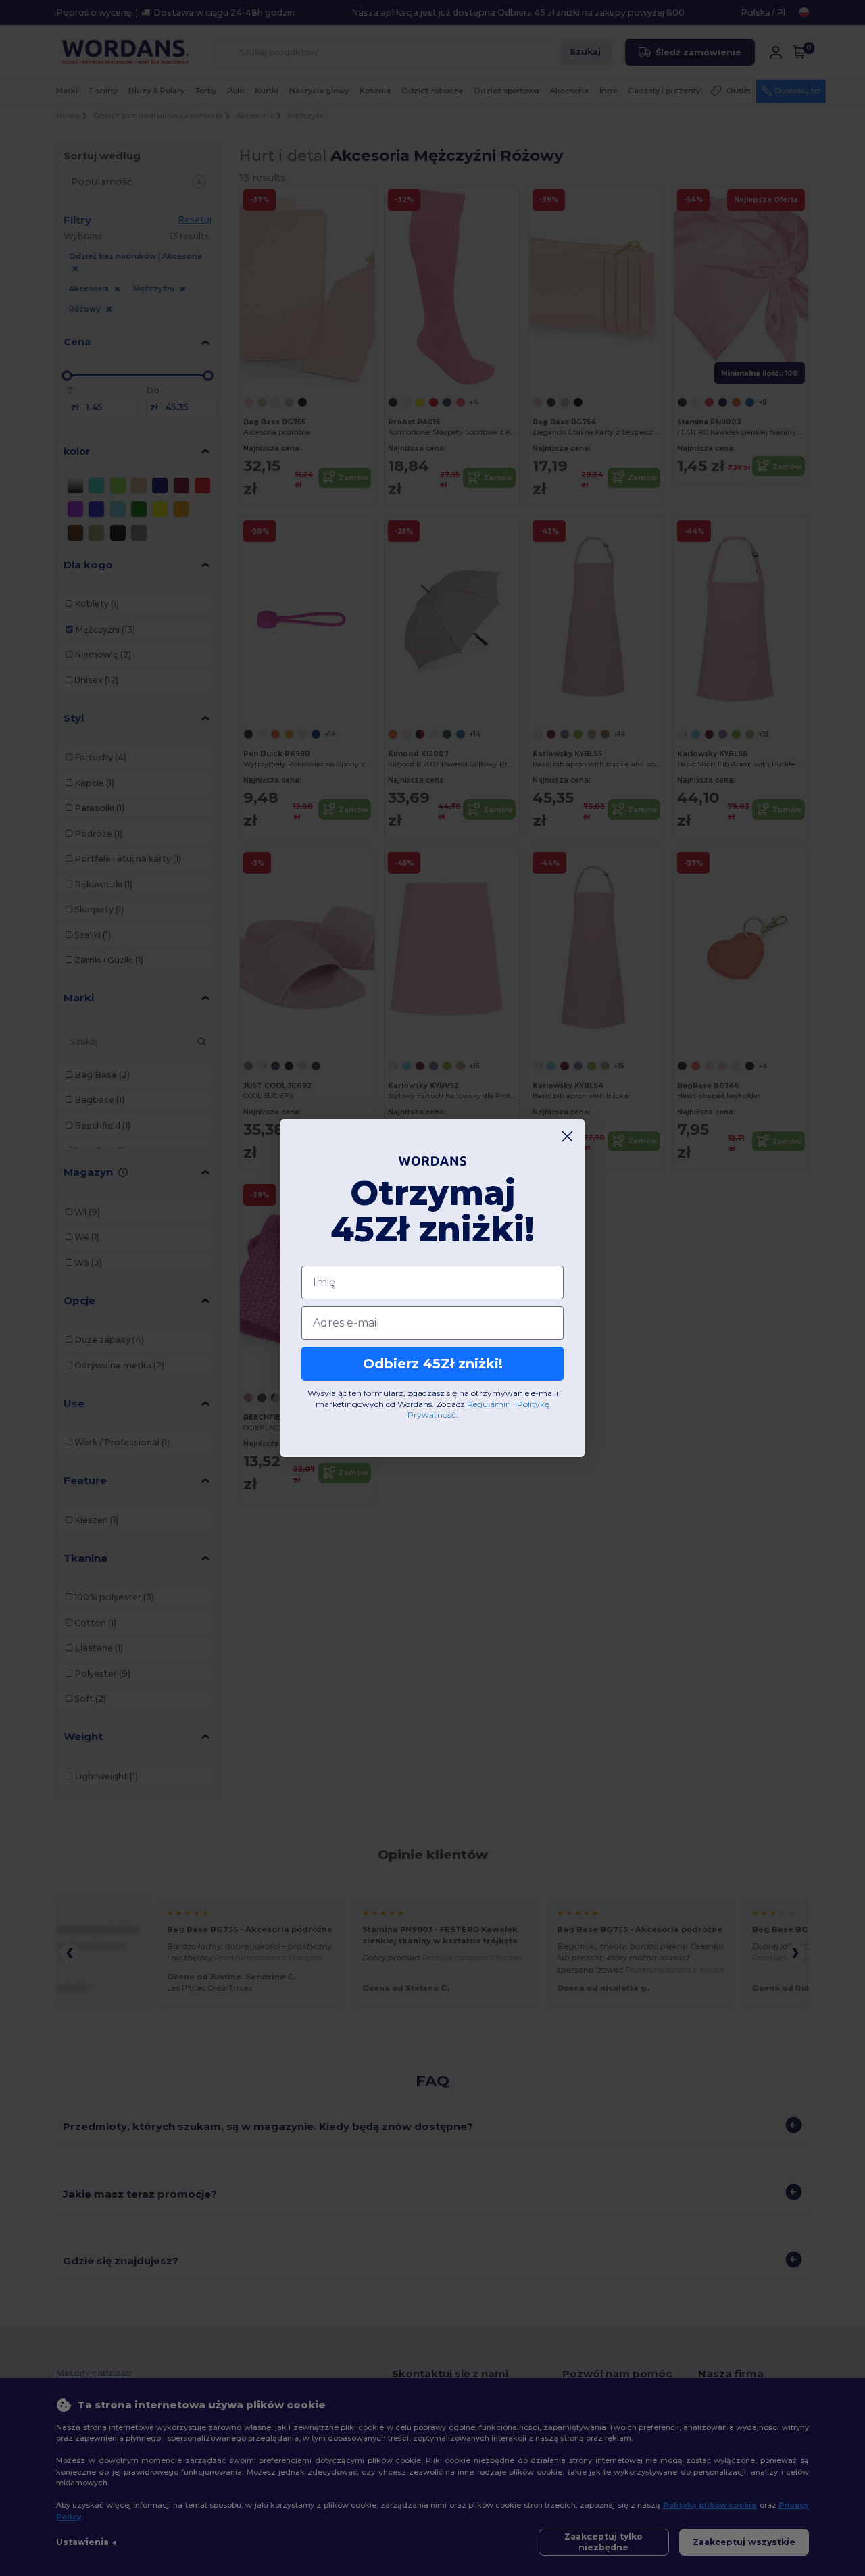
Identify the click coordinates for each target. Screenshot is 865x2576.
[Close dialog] (567, 1136)
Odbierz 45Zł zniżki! (433, 1364)
